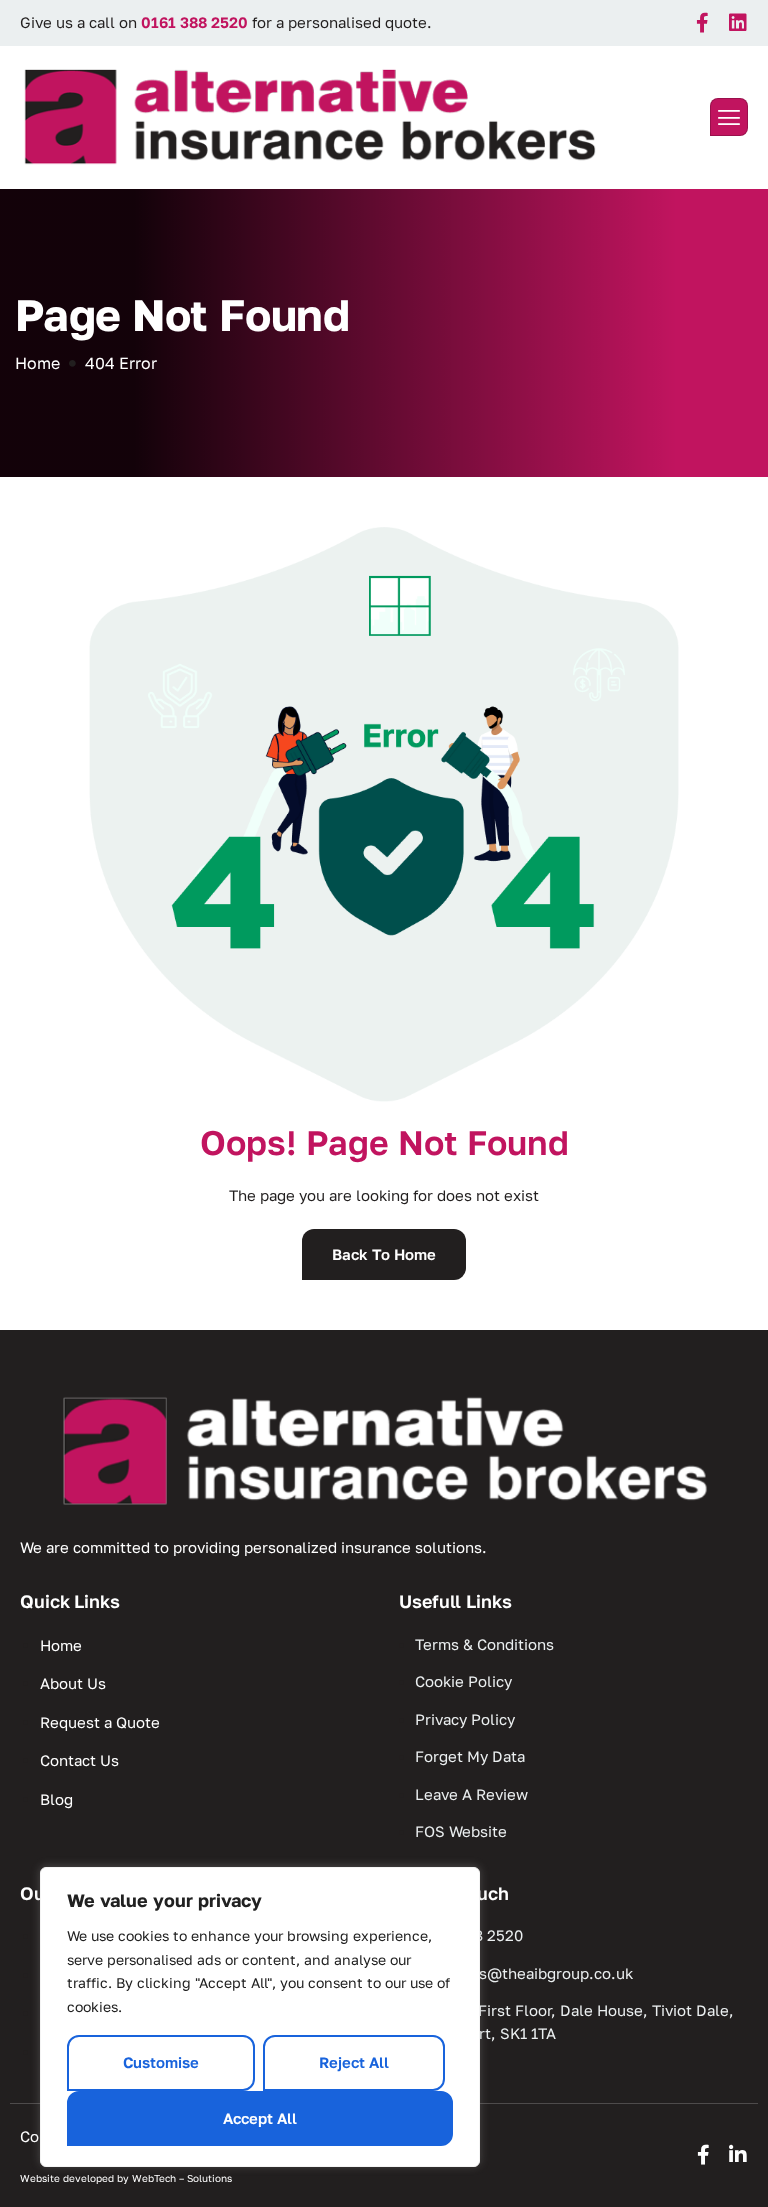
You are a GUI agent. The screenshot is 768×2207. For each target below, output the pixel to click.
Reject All (354, 2062)
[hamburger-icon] (729, 117)
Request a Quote (100, 1722)
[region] (260, 2017)
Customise (161, 2062)
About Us (73, 1683)
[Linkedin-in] (738, 2155)
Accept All (260, 2118)
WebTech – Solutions (182, 2178)
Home (61, 1645)
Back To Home (384, 1254)
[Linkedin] (738, 23)
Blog (56, 1799)
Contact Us (79, 1760)
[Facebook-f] (703, 23)
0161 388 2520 (194, 22)
